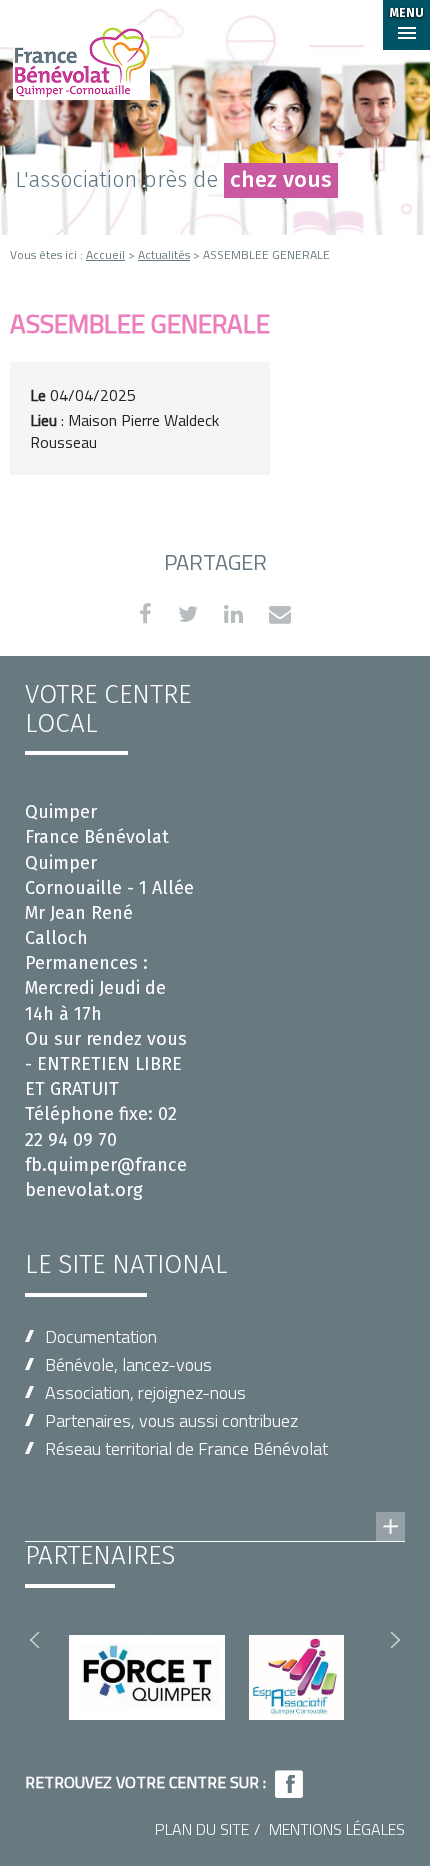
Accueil (105, 254)
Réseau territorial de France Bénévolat (186, 1448)
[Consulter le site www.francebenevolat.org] (215, 1507)
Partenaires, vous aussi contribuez (171, 1420)
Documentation (101, 1336)
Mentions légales (337, 1829)
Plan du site (202, 1829)
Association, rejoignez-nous (145, 1392)
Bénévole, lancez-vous (128, 1364)
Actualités (164, 254)
